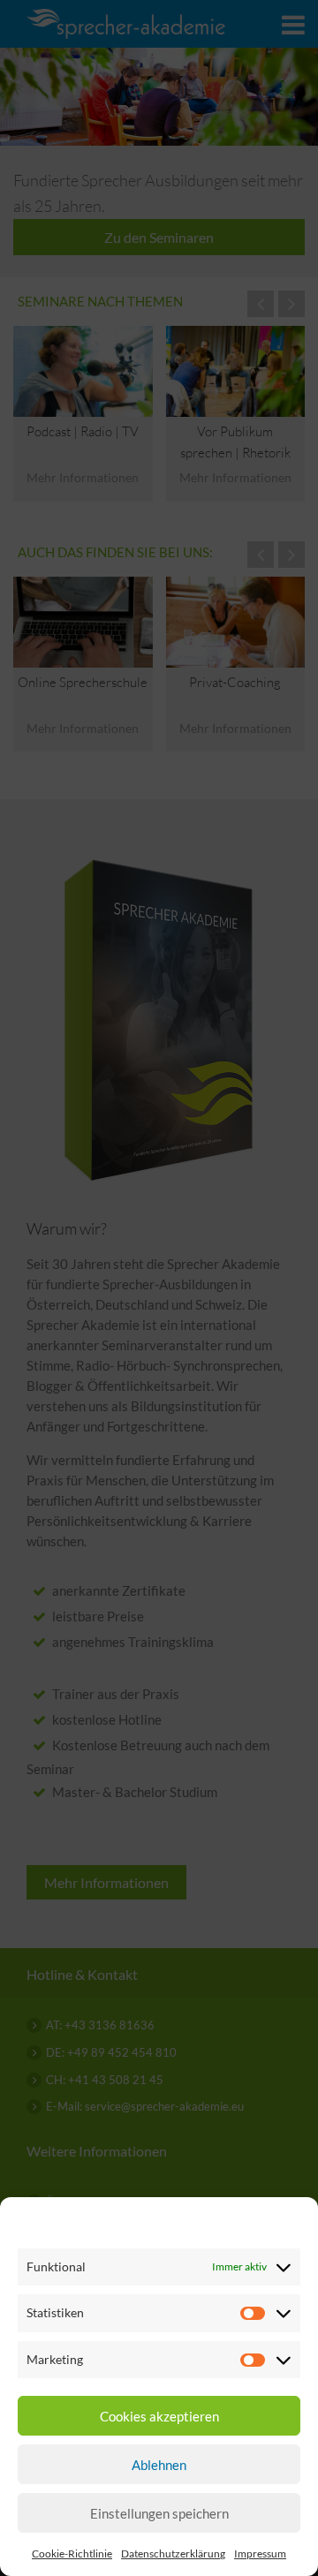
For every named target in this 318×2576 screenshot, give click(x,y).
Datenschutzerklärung (173, 2553)
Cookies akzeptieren (159, 2416)
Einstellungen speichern (159, 2513)
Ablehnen (159, 2465)
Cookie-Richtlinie (72, 2553)
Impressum (260, 2553)
